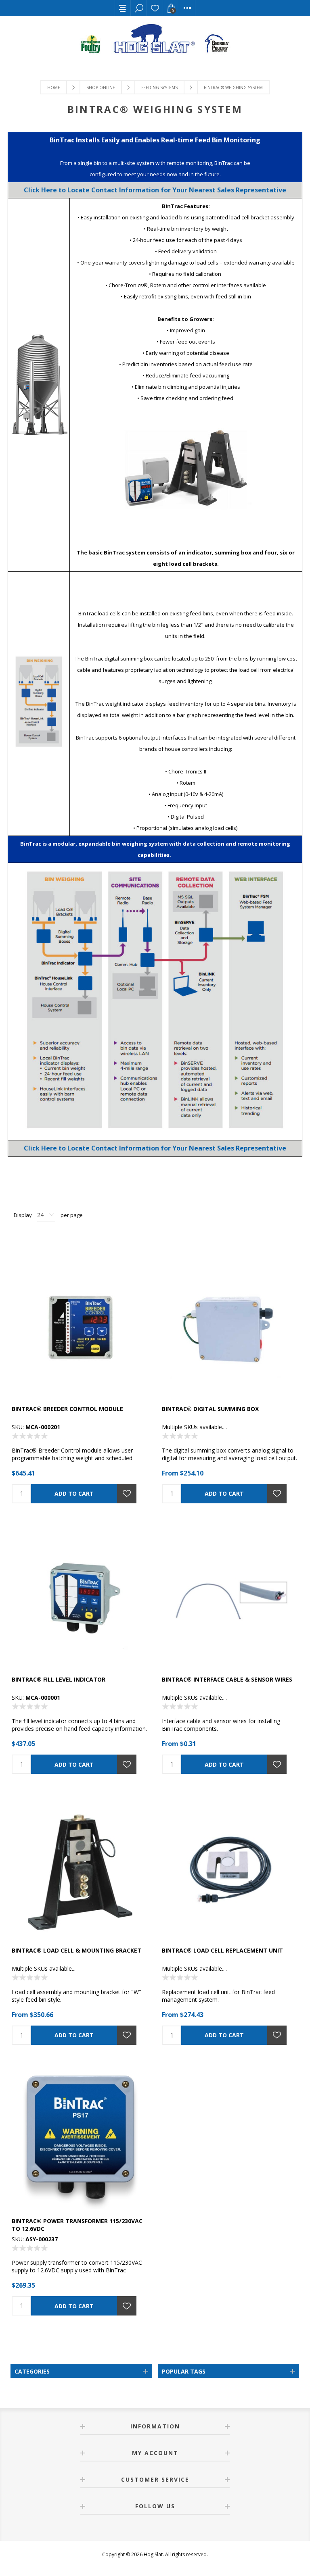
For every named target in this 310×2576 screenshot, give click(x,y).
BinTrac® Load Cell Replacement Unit (222, 1950)
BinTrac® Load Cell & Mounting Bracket (76, 1950)
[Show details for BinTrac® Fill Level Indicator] (80, 1600)
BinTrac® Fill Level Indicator (59, 1679)
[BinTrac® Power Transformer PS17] (80, 2141)
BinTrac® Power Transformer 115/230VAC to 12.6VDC (77, 2225)
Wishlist (155, 8)
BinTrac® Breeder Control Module (67, 1409)
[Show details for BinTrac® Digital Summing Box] (230, 1329)
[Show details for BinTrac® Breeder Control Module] (80, 1329)
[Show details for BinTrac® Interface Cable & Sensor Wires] (230, 1600)
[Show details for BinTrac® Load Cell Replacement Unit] (230, 1870)
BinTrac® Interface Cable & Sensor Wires (227, 1679)
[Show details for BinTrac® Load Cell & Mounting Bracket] (80, 1870)
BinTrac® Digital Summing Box (210, 1409)
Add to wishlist (127, 1494)
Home (54, 88)
